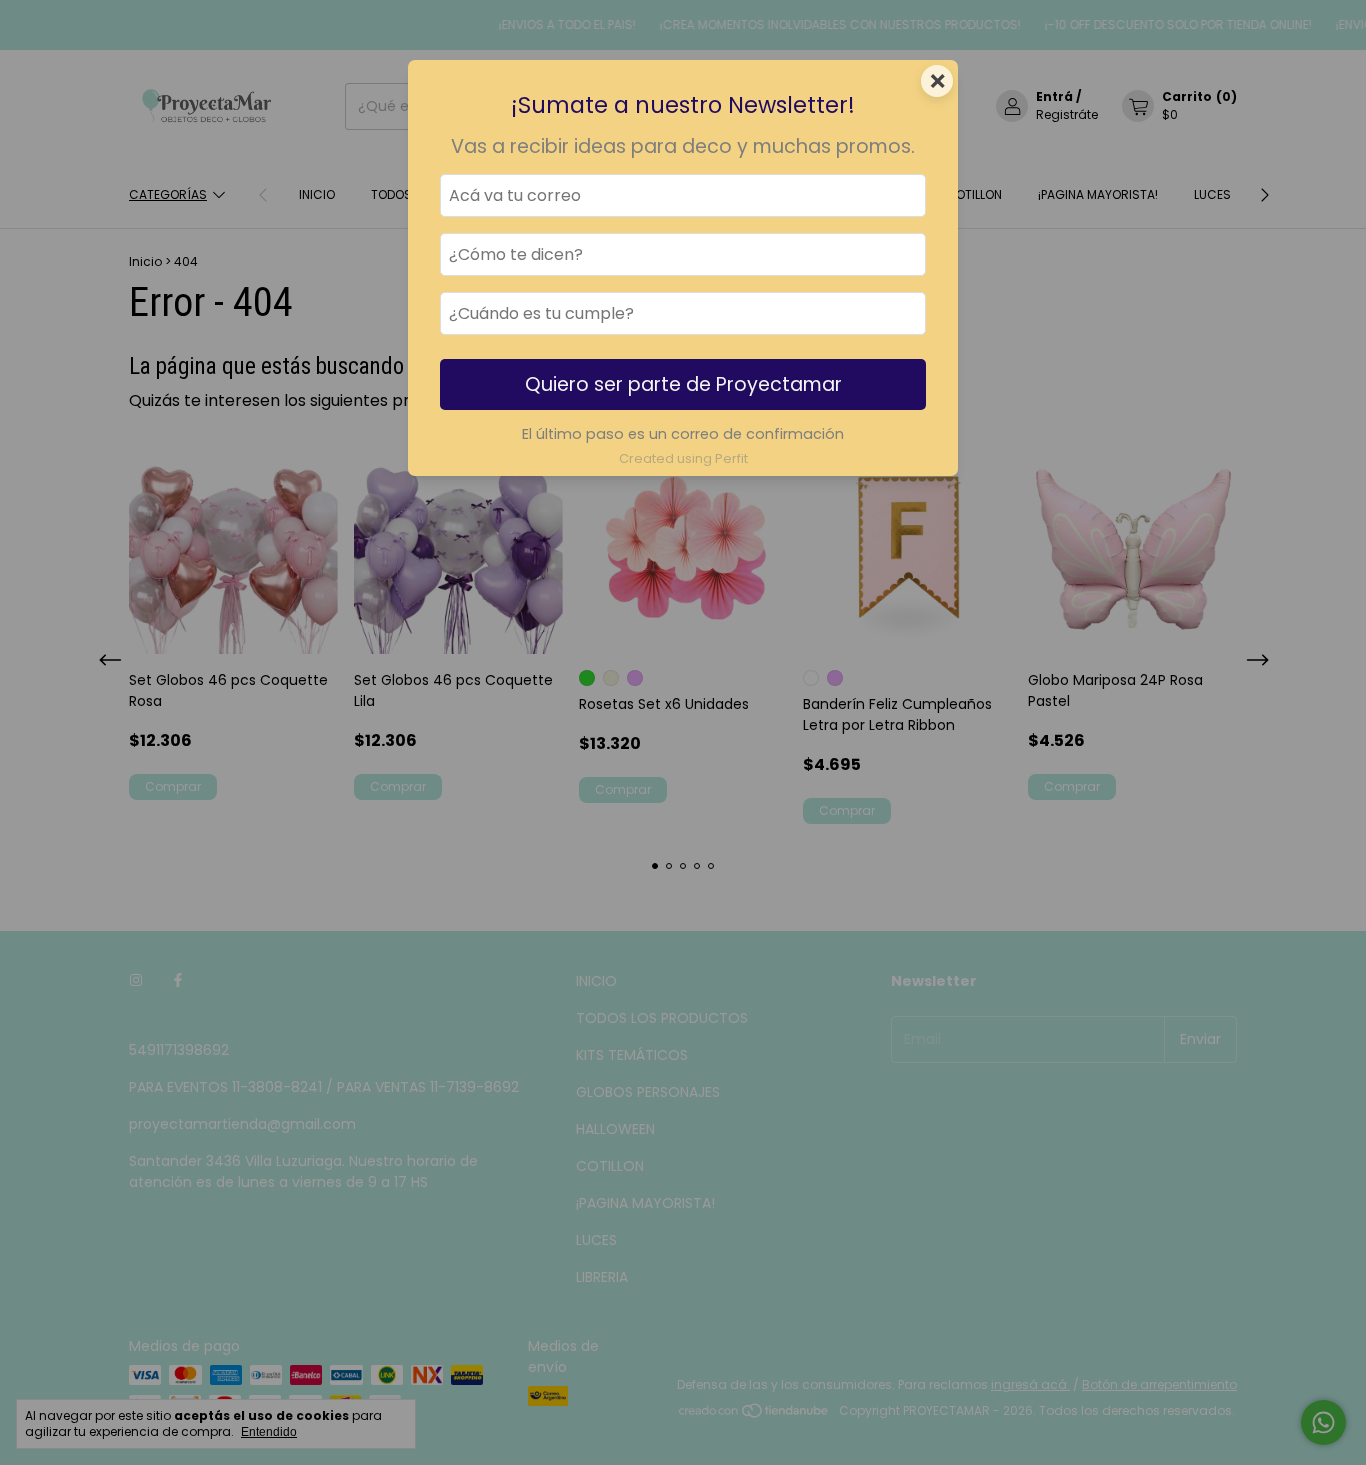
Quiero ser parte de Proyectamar (683, 384)
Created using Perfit (683, 458)
